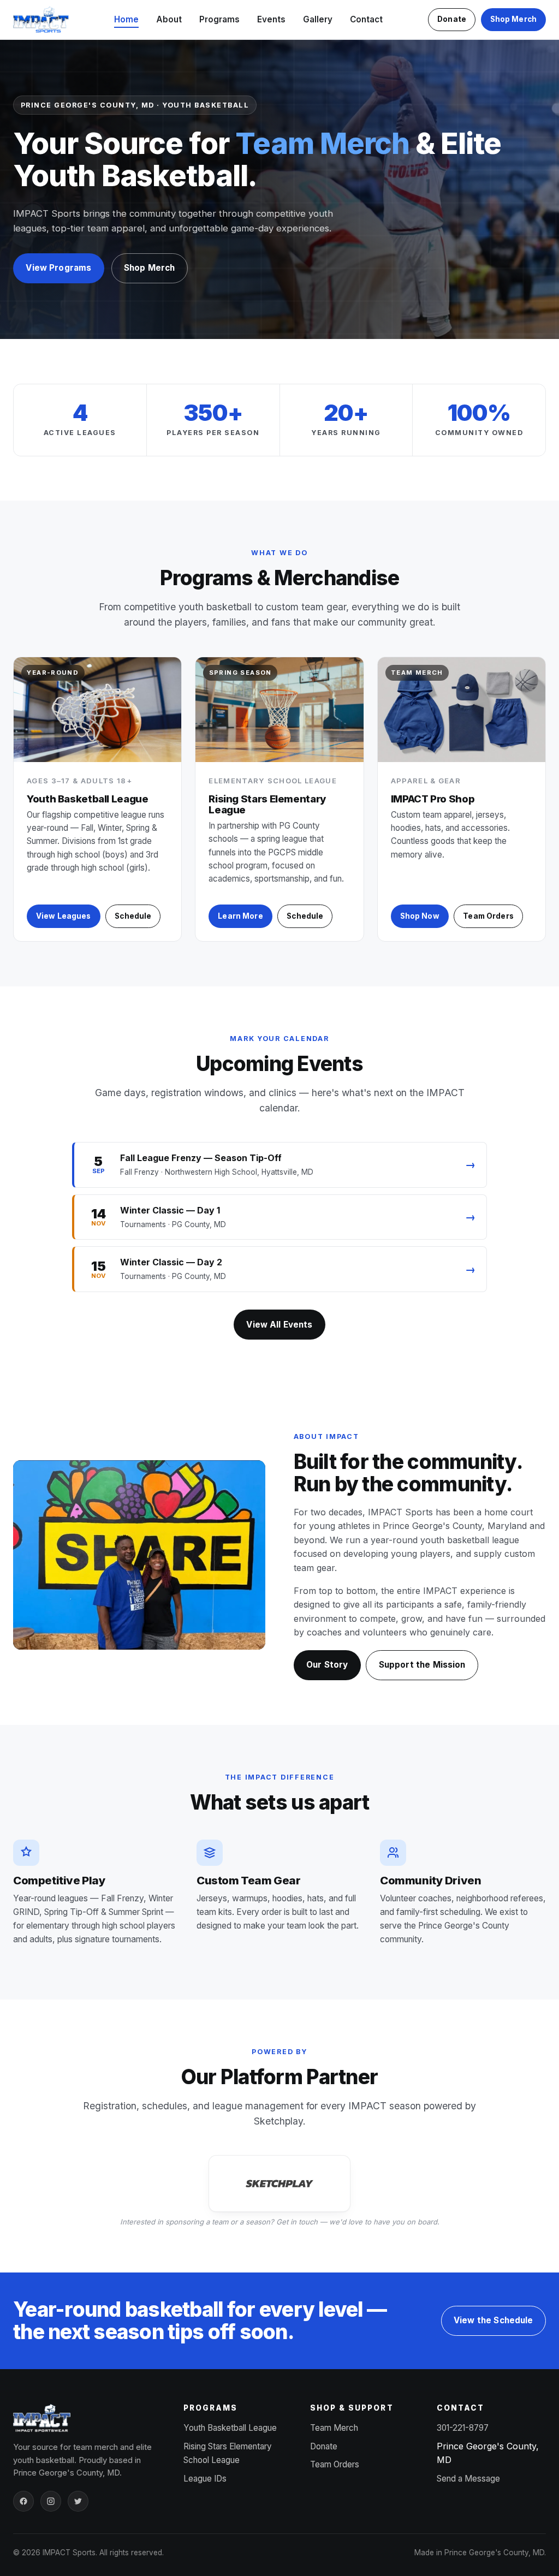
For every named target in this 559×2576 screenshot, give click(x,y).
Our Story (327, 1665)
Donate (452, 19)
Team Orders (488, 916)
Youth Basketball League (230, 2428)
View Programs (58, 268)
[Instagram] (51, 2501)
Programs (219, 19)
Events (271, 19)
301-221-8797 (463, 2428)
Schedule (133, 916)
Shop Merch (513, 19)
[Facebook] (23, 2501)
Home (126, 19)
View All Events (279, 1325)
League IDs (205, 2479)
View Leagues (64, 916)
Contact (366, 19)
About (169, 19)
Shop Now (420, 916)
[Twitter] (78, 2501)
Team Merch (334, 2428)
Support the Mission (422, 1665)
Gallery (318, 19)
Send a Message (468, 2479)
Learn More (240, 916)
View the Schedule (493, 2320)
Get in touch (297, 2222)
